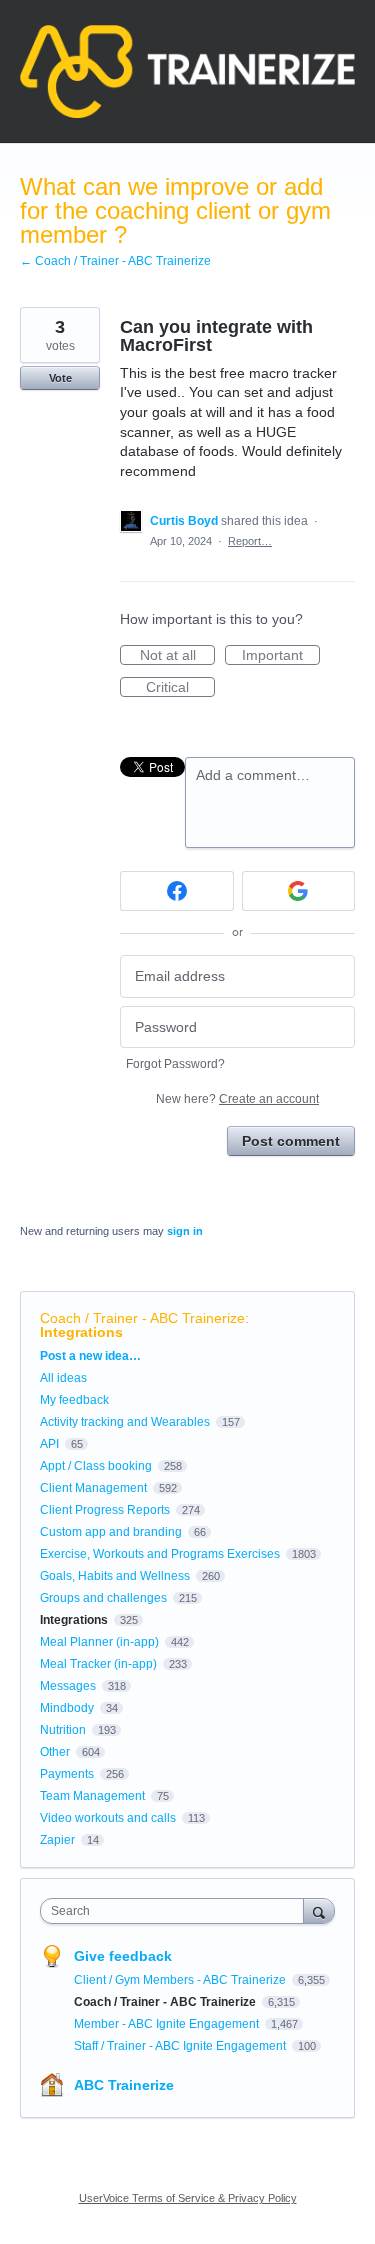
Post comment (291, 1141)
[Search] (319, 1910)
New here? (237, 1099)
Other (55, 1752)
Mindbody (67, 1708)
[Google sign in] (299, 891)
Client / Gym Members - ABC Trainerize (181, 1980)
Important (281, 656)
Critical (180, 688)
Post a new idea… (90, 1356)
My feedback (74, 1400)
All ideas (63, 1378)
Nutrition (63, 1730)
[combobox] (176, 1911)
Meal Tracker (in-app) (98, 1664)
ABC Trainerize (124, 2085)
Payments (67, 1774)
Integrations (81, 1332)
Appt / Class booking (96, 1466)
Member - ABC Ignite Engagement (168, 2024)
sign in (185, 1231)
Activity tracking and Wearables (125, 1422)
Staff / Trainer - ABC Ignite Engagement (181, 2046)
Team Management (92, 1796)
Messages (68, 1686)
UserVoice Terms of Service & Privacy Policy (188, 2198)
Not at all (177, 656)
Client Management (93, 1488)
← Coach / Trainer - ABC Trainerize (115, 261)
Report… (250, 541)
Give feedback (123, 1956)
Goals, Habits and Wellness (115, 1576)
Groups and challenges (103, 1598)
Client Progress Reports (105, 1510)
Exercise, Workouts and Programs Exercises (160, 1554)
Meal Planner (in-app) (99, 1642)
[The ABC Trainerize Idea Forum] (187, 71)
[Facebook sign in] (177, 891)
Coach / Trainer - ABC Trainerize (142, 1318)
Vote (60, 378)
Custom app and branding (111, 1532)
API (49, 1444)
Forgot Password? (175, 1064)
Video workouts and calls (108, 1818)
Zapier (57, 1840)
